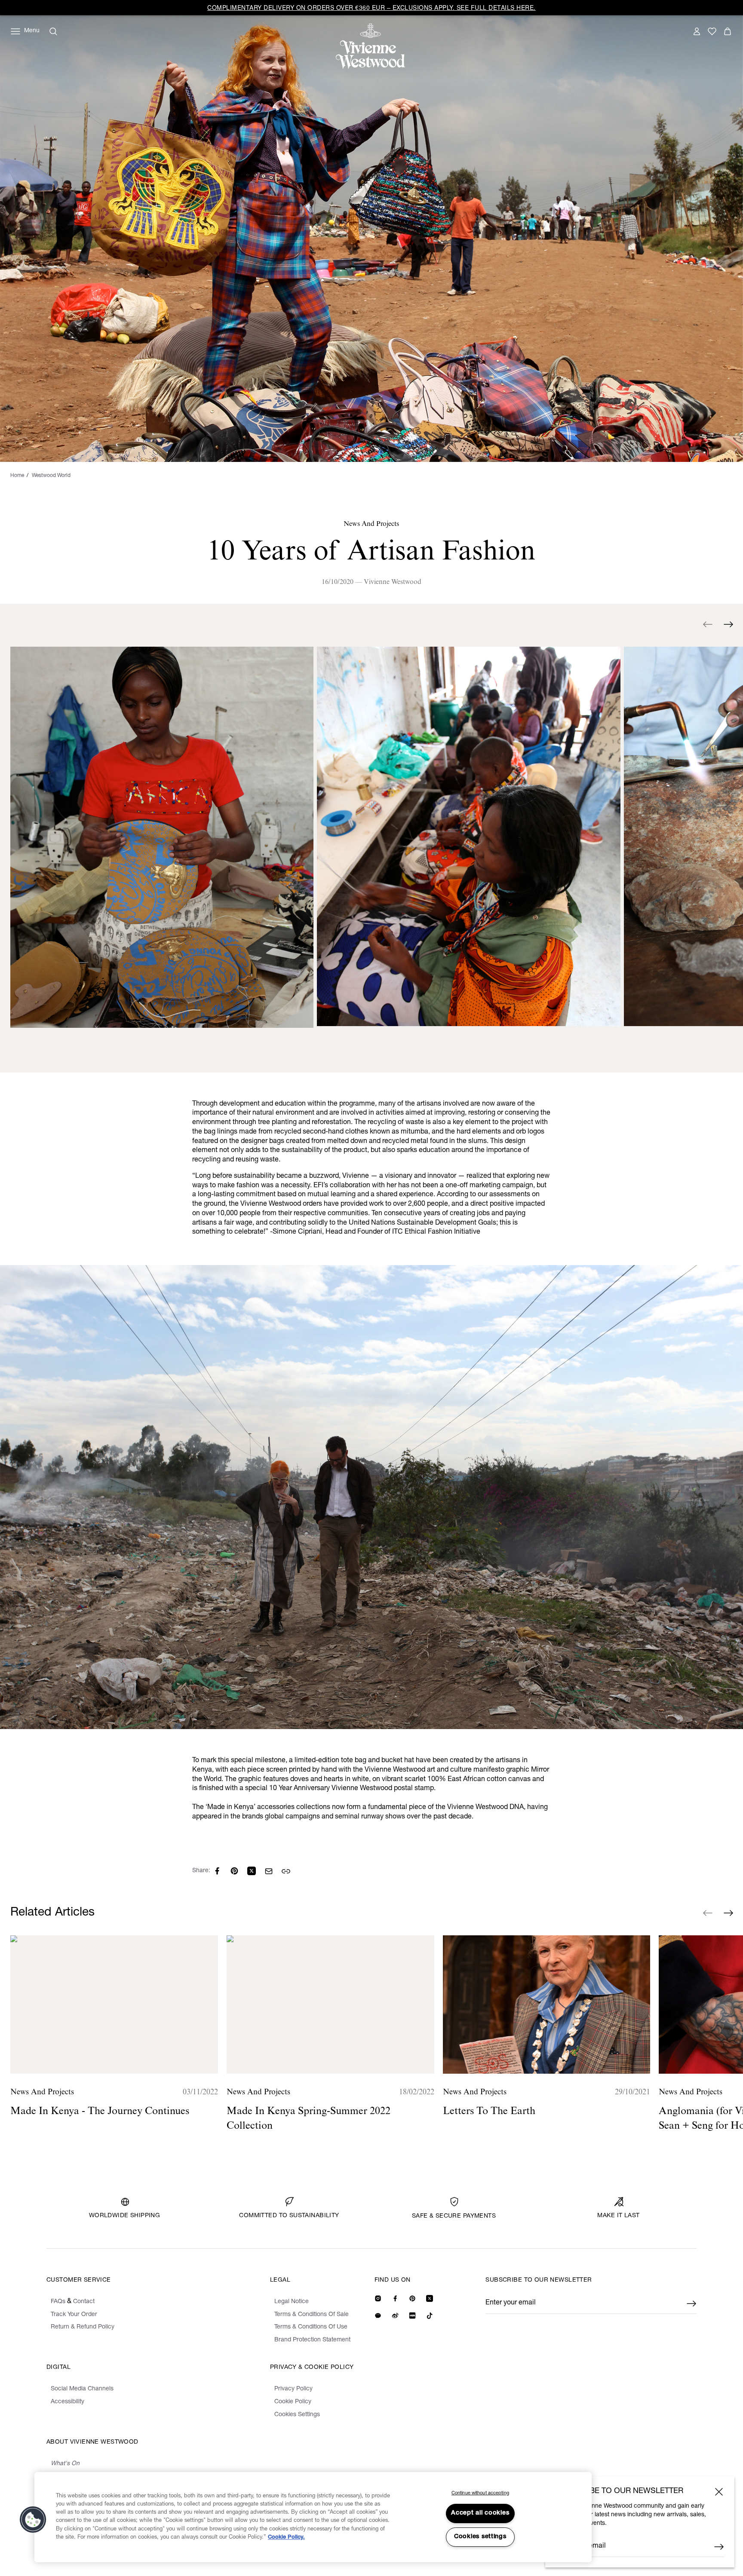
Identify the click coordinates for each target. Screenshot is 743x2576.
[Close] (719, 2492)
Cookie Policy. (286, 2538)
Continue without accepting (480, 2493)
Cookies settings (480, 2537)
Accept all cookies (480, 2513)
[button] (33, 2520)
